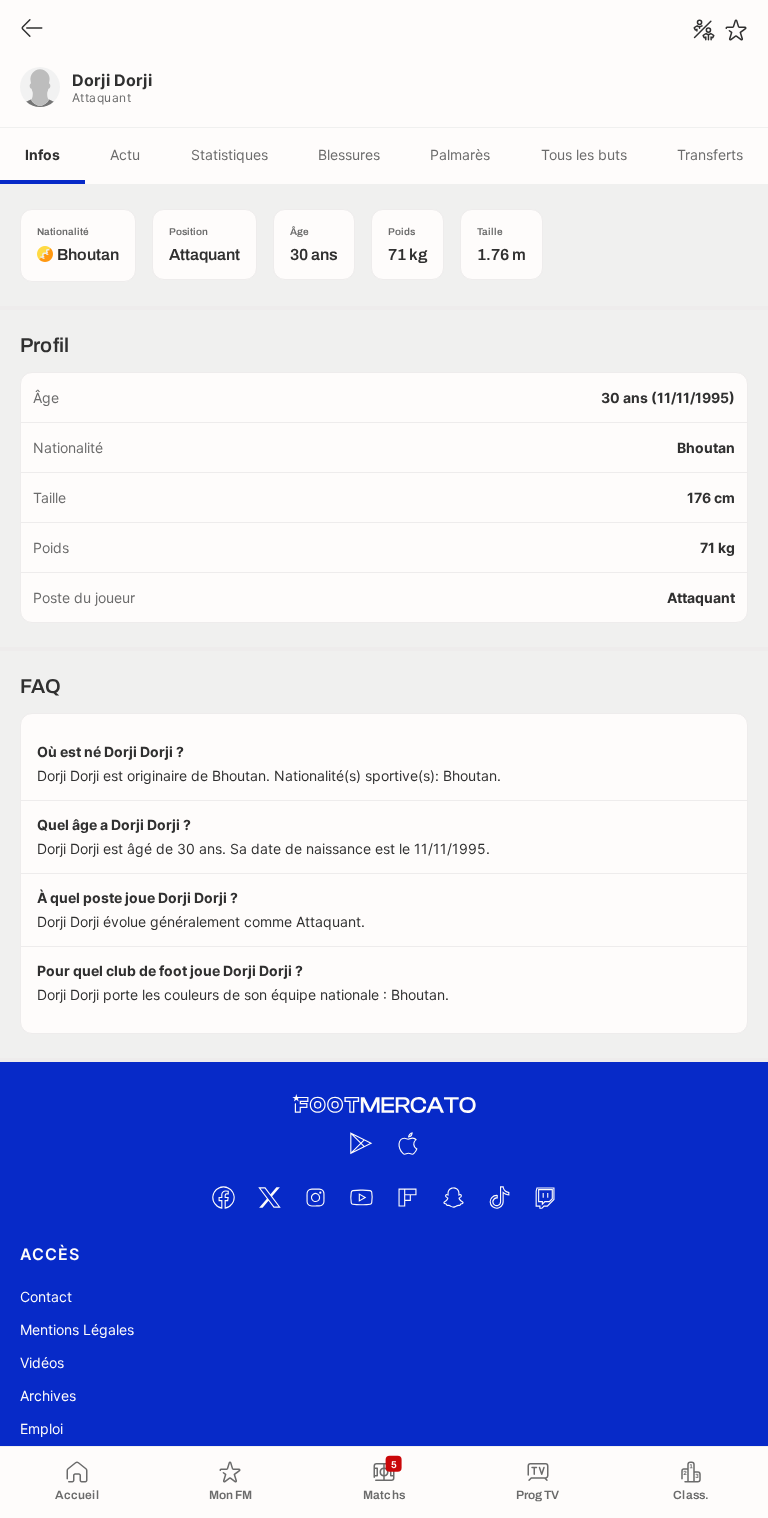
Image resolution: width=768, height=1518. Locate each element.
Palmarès (460, 154)
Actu (125, 154)
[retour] (32, 29)
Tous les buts (584, 154)
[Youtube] (361, 1197)
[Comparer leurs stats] (704, 30)
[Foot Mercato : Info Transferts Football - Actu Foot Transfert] (384, 1105)
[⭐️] (736, 30)
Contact (46, 1296)
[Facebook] (223, 1197)
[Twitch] (545, 1197)
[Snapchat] (453, 1197)
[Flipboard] (407, 1197)
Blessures (349, 154)
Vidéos (42, 1362)
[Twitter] (269, 1197)
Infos (42, 154)
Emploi (41, 1428)
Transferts (710, 154)
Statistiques (229, 154)
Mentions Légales (77, 1329)
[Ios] (407, 1143)
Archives (48, 1395)
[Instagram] (315, 1197)
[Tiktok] (499, 1197)
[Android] (361, 1143)
